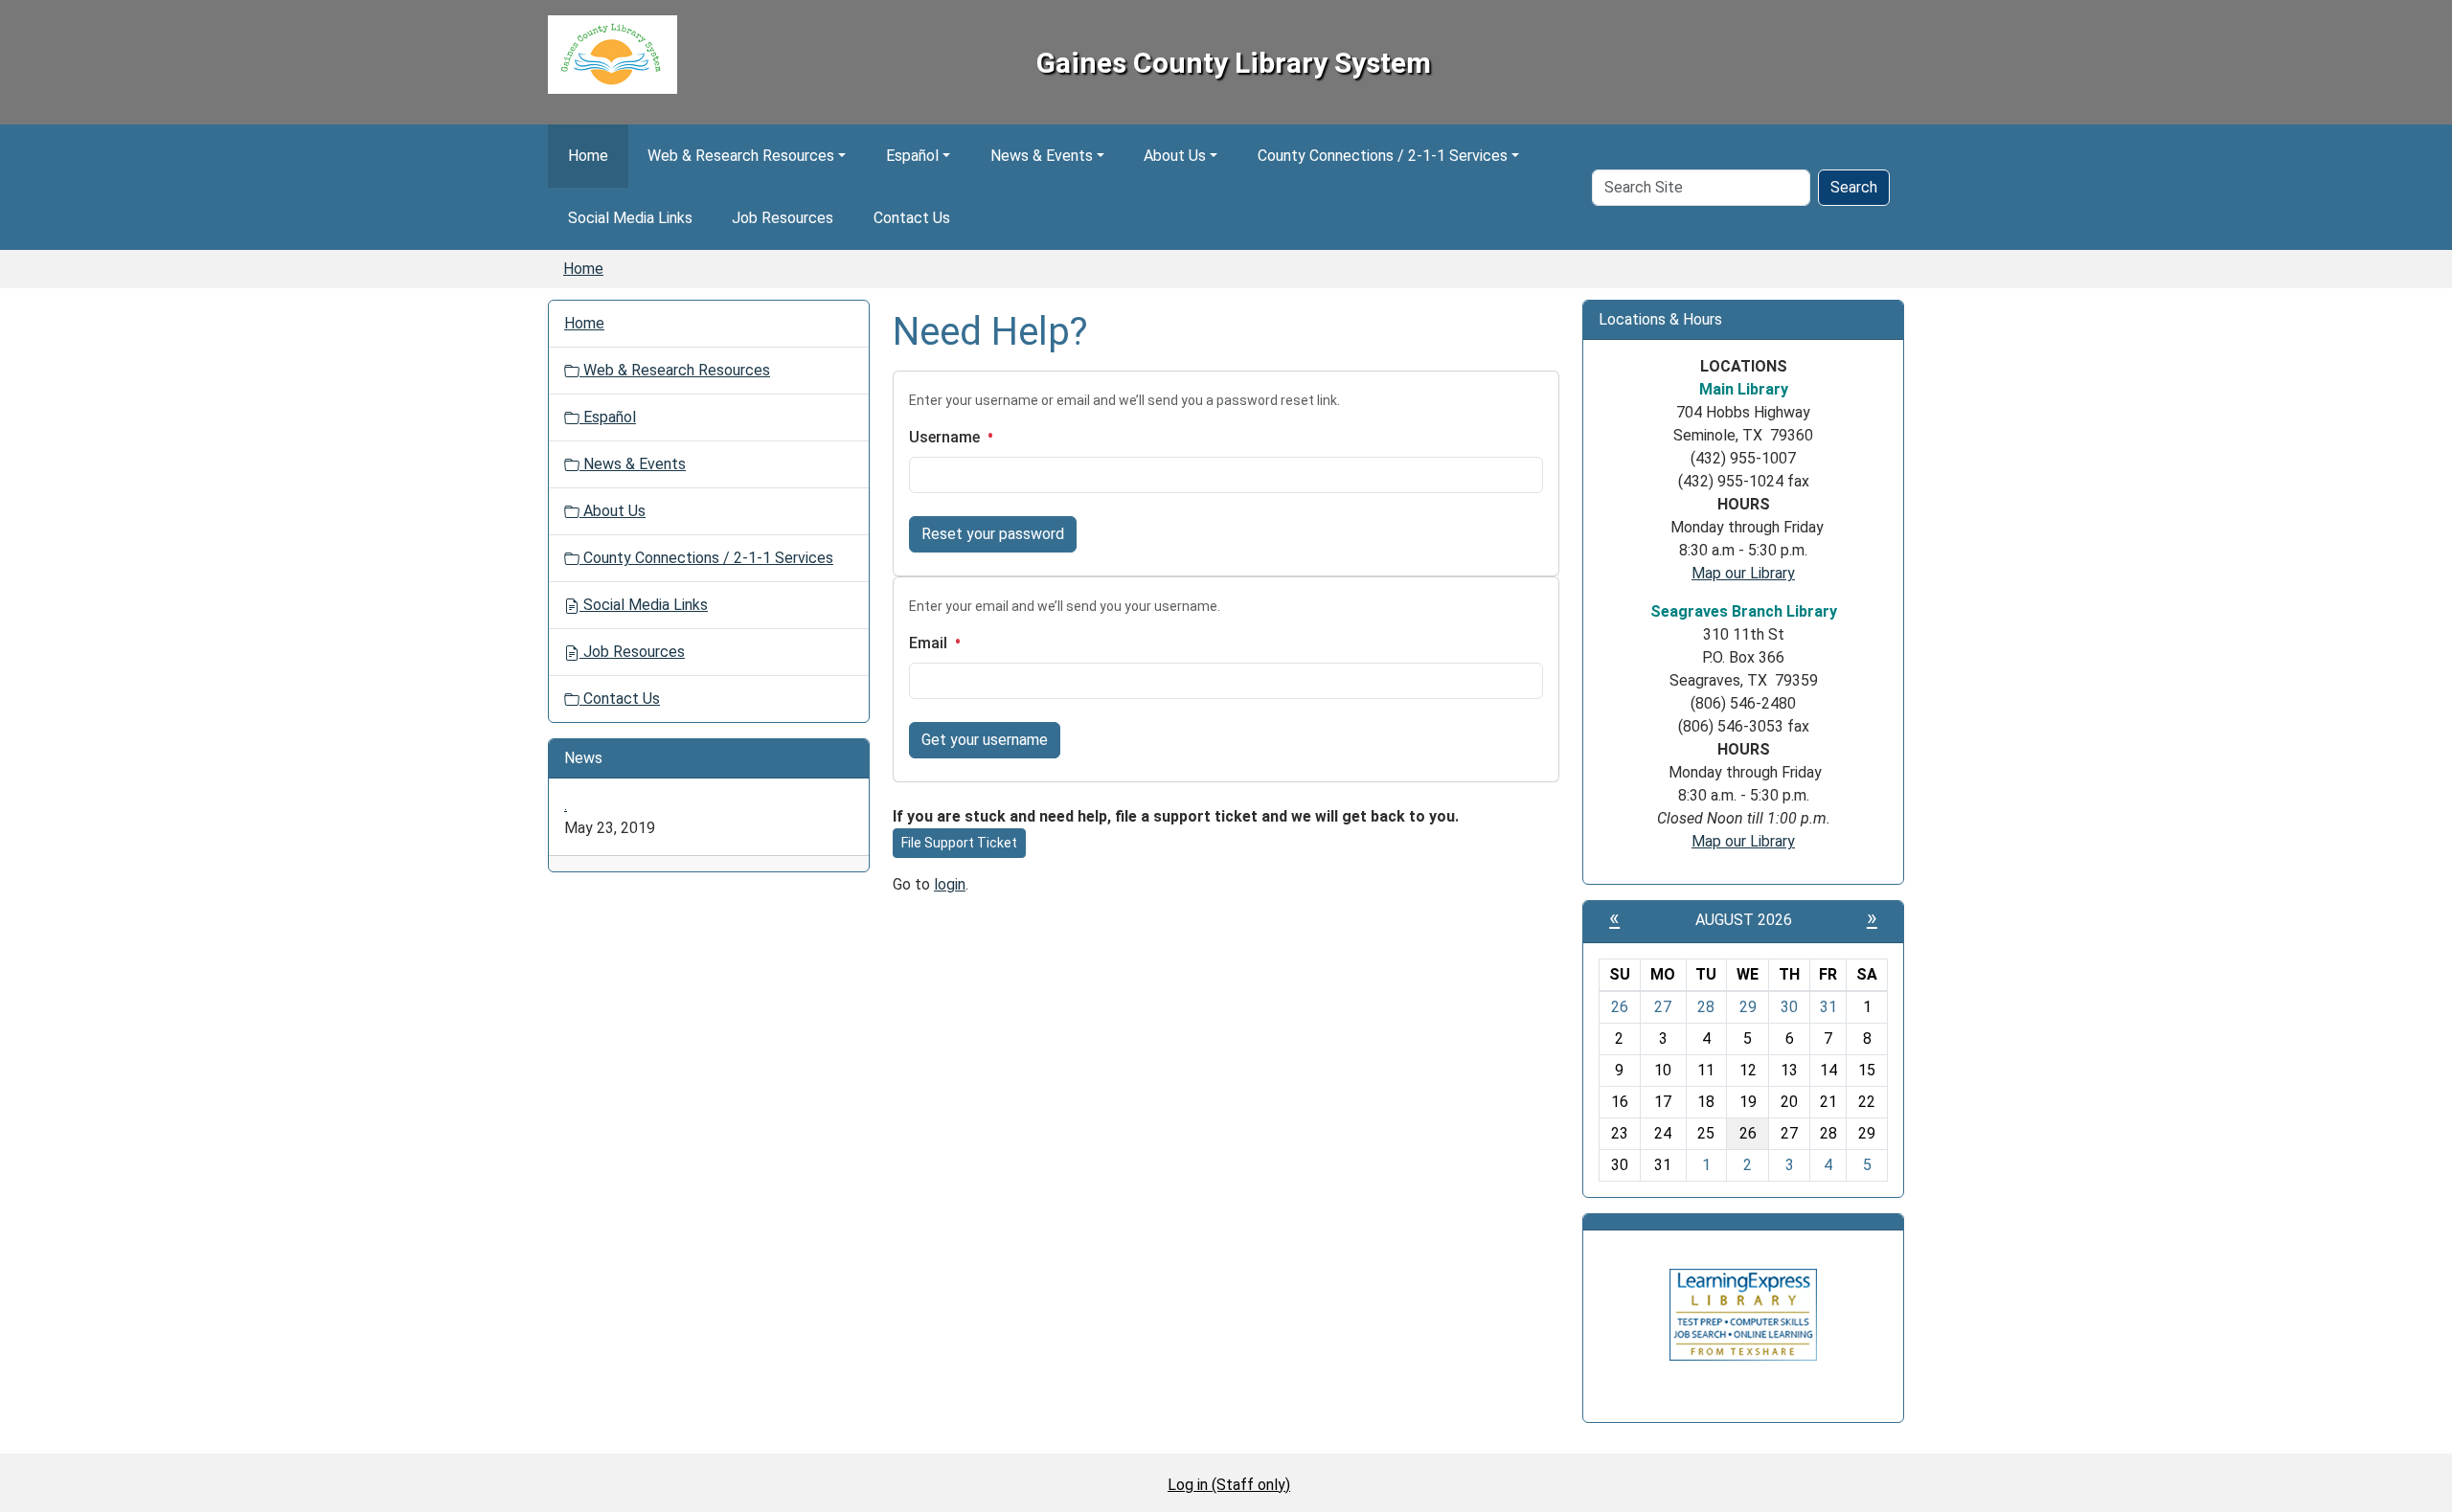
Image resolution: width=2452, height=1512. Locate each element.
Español (912, 156)
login (950, 884)
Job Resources (783, 218)
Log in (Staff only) (1229, 1485)
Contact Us (912, 218)
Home (588, 156)
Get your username (985, 740)
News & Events (1042, 156)
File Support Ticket (959, 843)
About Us (1175, 156)
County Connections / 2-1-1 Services (1383, 156)
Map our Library (1743, 573)
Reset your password (993, 534)
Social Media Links (630, 218)
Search (1854, 187)
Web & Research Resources (741, 156)
